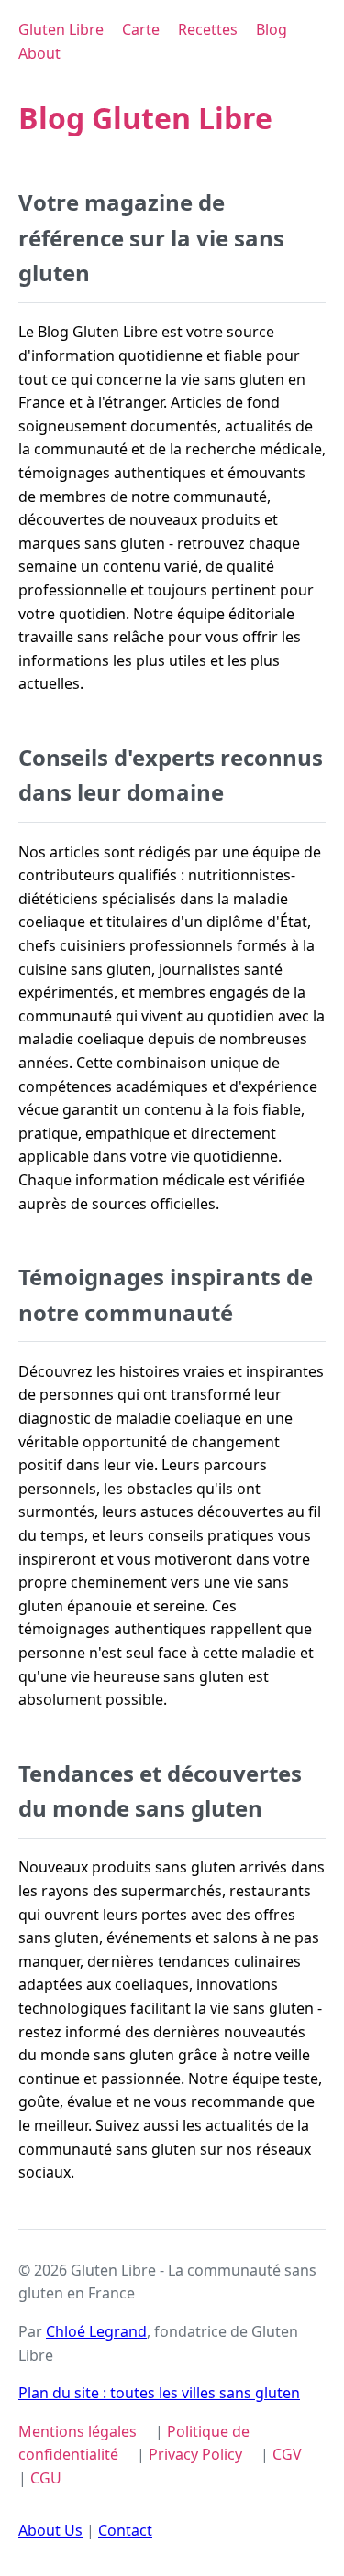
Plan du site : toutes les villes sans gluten (159, 2393)
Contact (125, 2530)
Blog (272, 29)
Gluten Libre (61, 29)
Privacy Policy (195, 2454)
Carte (141, 29)
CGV (287, 2454)
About (39, 53)
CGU (46, 2478)
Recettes (208, 29)
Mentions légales (78, 2431)
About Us (50, 2530)
